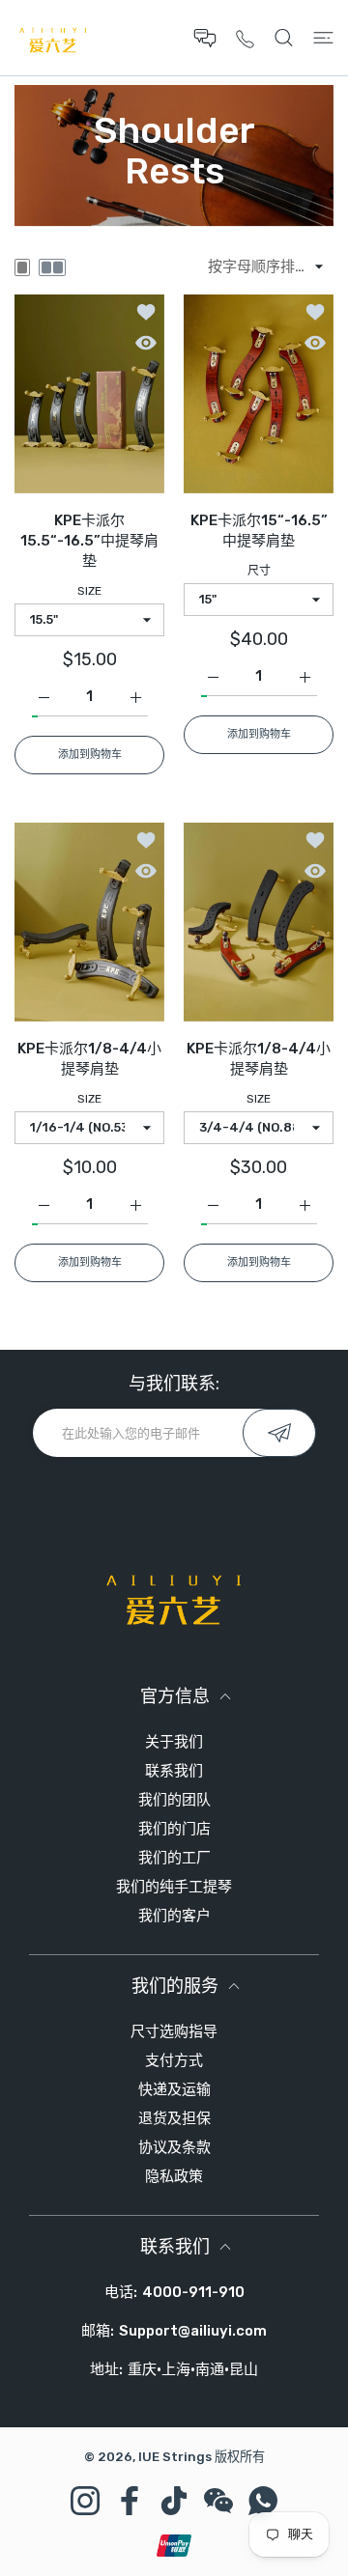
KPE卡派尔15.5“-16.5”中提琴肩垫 (89, 541)
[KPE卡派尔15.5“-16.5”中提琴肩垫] (89, 394)
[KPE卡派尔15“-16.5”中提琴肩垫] (259, 394)
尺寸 (259, 571)
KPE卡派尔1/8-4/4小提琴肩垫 (89, 1059)
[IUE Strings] (53, 38)
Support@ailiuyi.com (193, 2331)
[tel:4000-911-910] (245, 38)
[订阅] (279, 1433)
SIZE (89, 591)
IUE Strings (175, 2457)
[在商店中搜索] (284, 38)
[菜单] (323, 38)
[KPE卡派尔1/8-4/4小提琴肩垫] (89, 922)
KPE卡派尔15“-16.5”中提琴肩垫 (259, 531)
